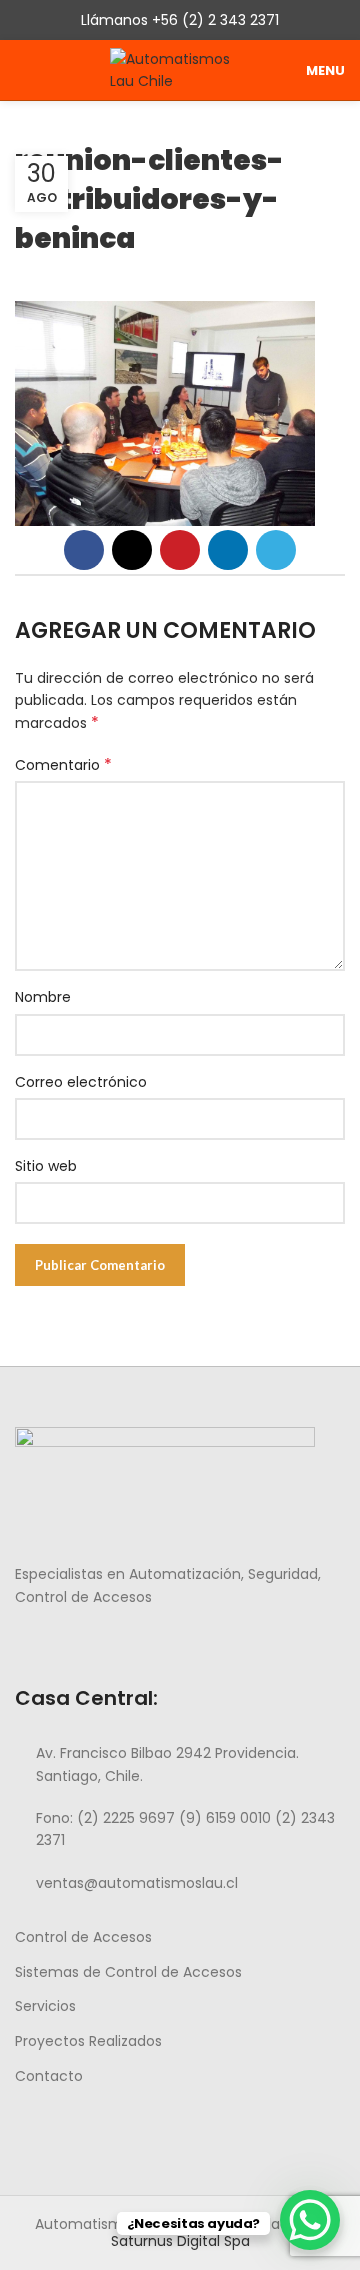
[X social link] (132, 550)
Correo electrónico (81, 1082)
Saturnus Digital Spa (180, 2241)
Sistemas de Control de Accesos (128, 1972)
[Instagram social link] (49, 1641)
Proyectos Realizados (88, 2041)
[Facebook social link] (84, 550)
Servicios (45, 2006)
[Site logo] (180, 69)
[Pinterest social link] (180, 550)
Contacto (49, 2076)
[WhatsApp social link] (95, 1641)
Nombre (43, 997)
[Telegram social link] (276, 550)
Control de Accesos (83, 1937)
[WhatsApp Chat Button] (310, 2220)
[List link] (180, 1764)
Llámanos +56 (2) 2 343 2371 (180, 20)
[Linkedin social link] (228, 550)
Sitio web (46, 1166)
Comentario (63, 765)
